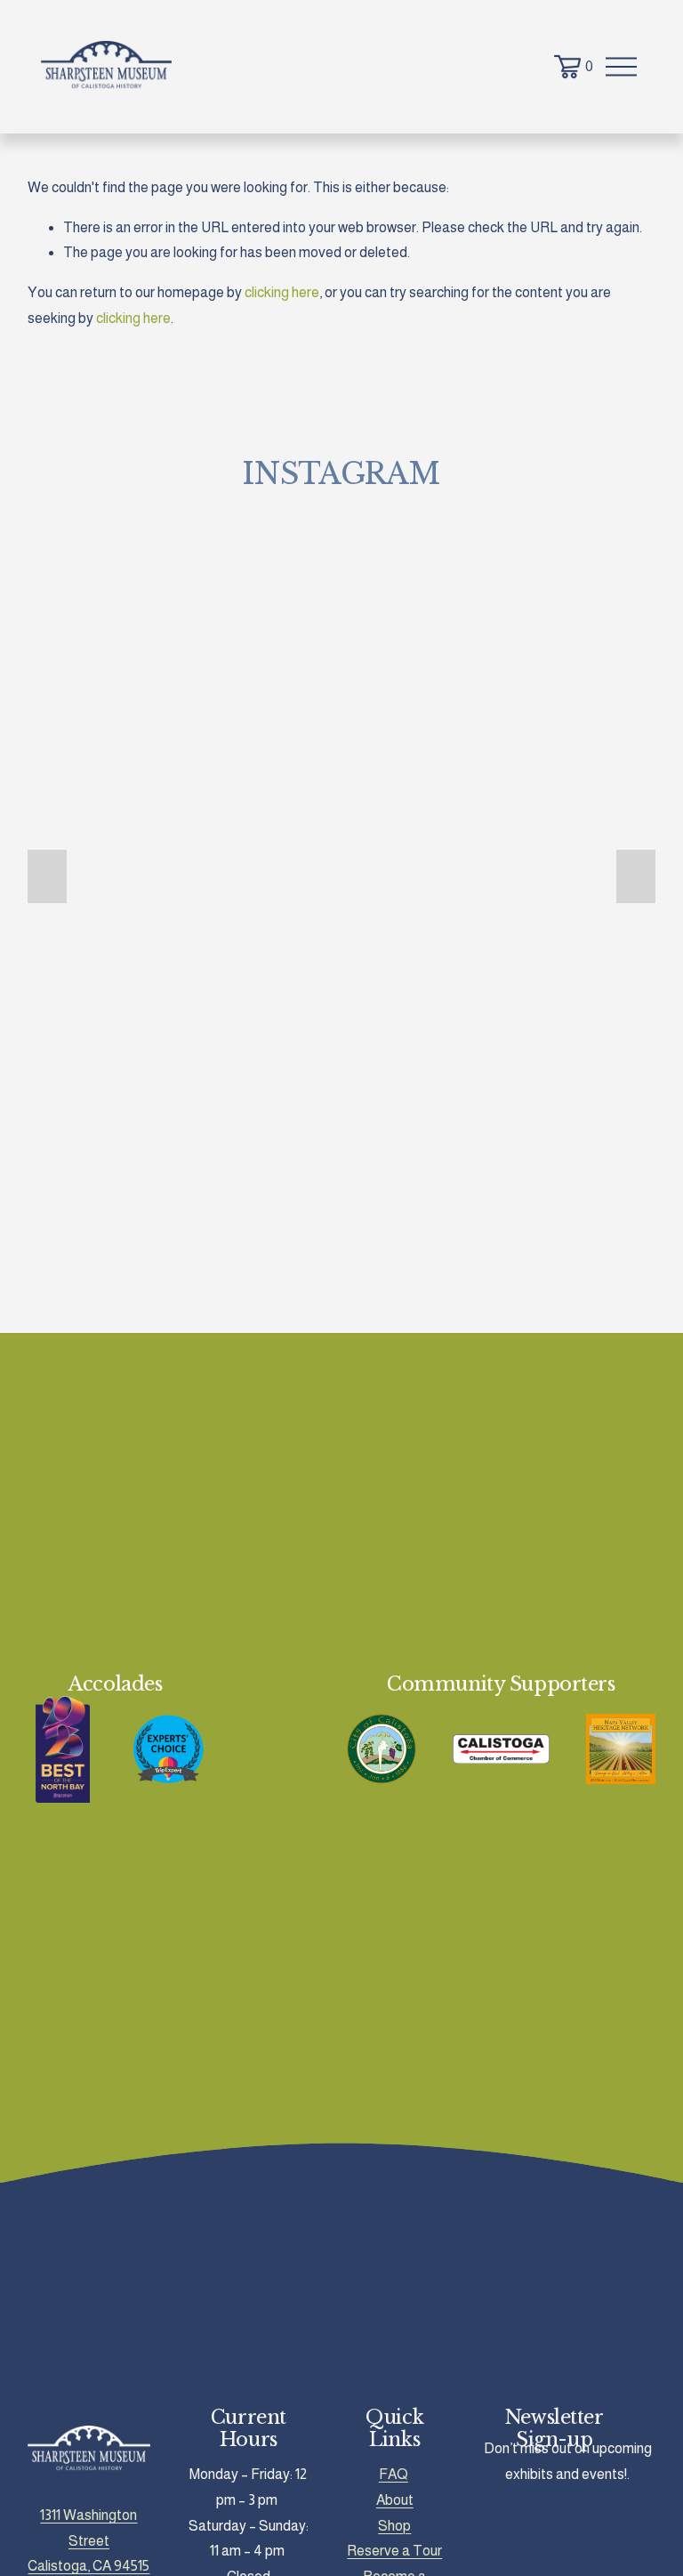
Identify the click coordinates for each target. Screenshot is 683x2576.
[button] (47, 876)
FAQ (394, 2474)
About (395, 2500)
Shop (394, 2526)
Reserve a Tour (394, 2551)
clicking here (282, 292)
